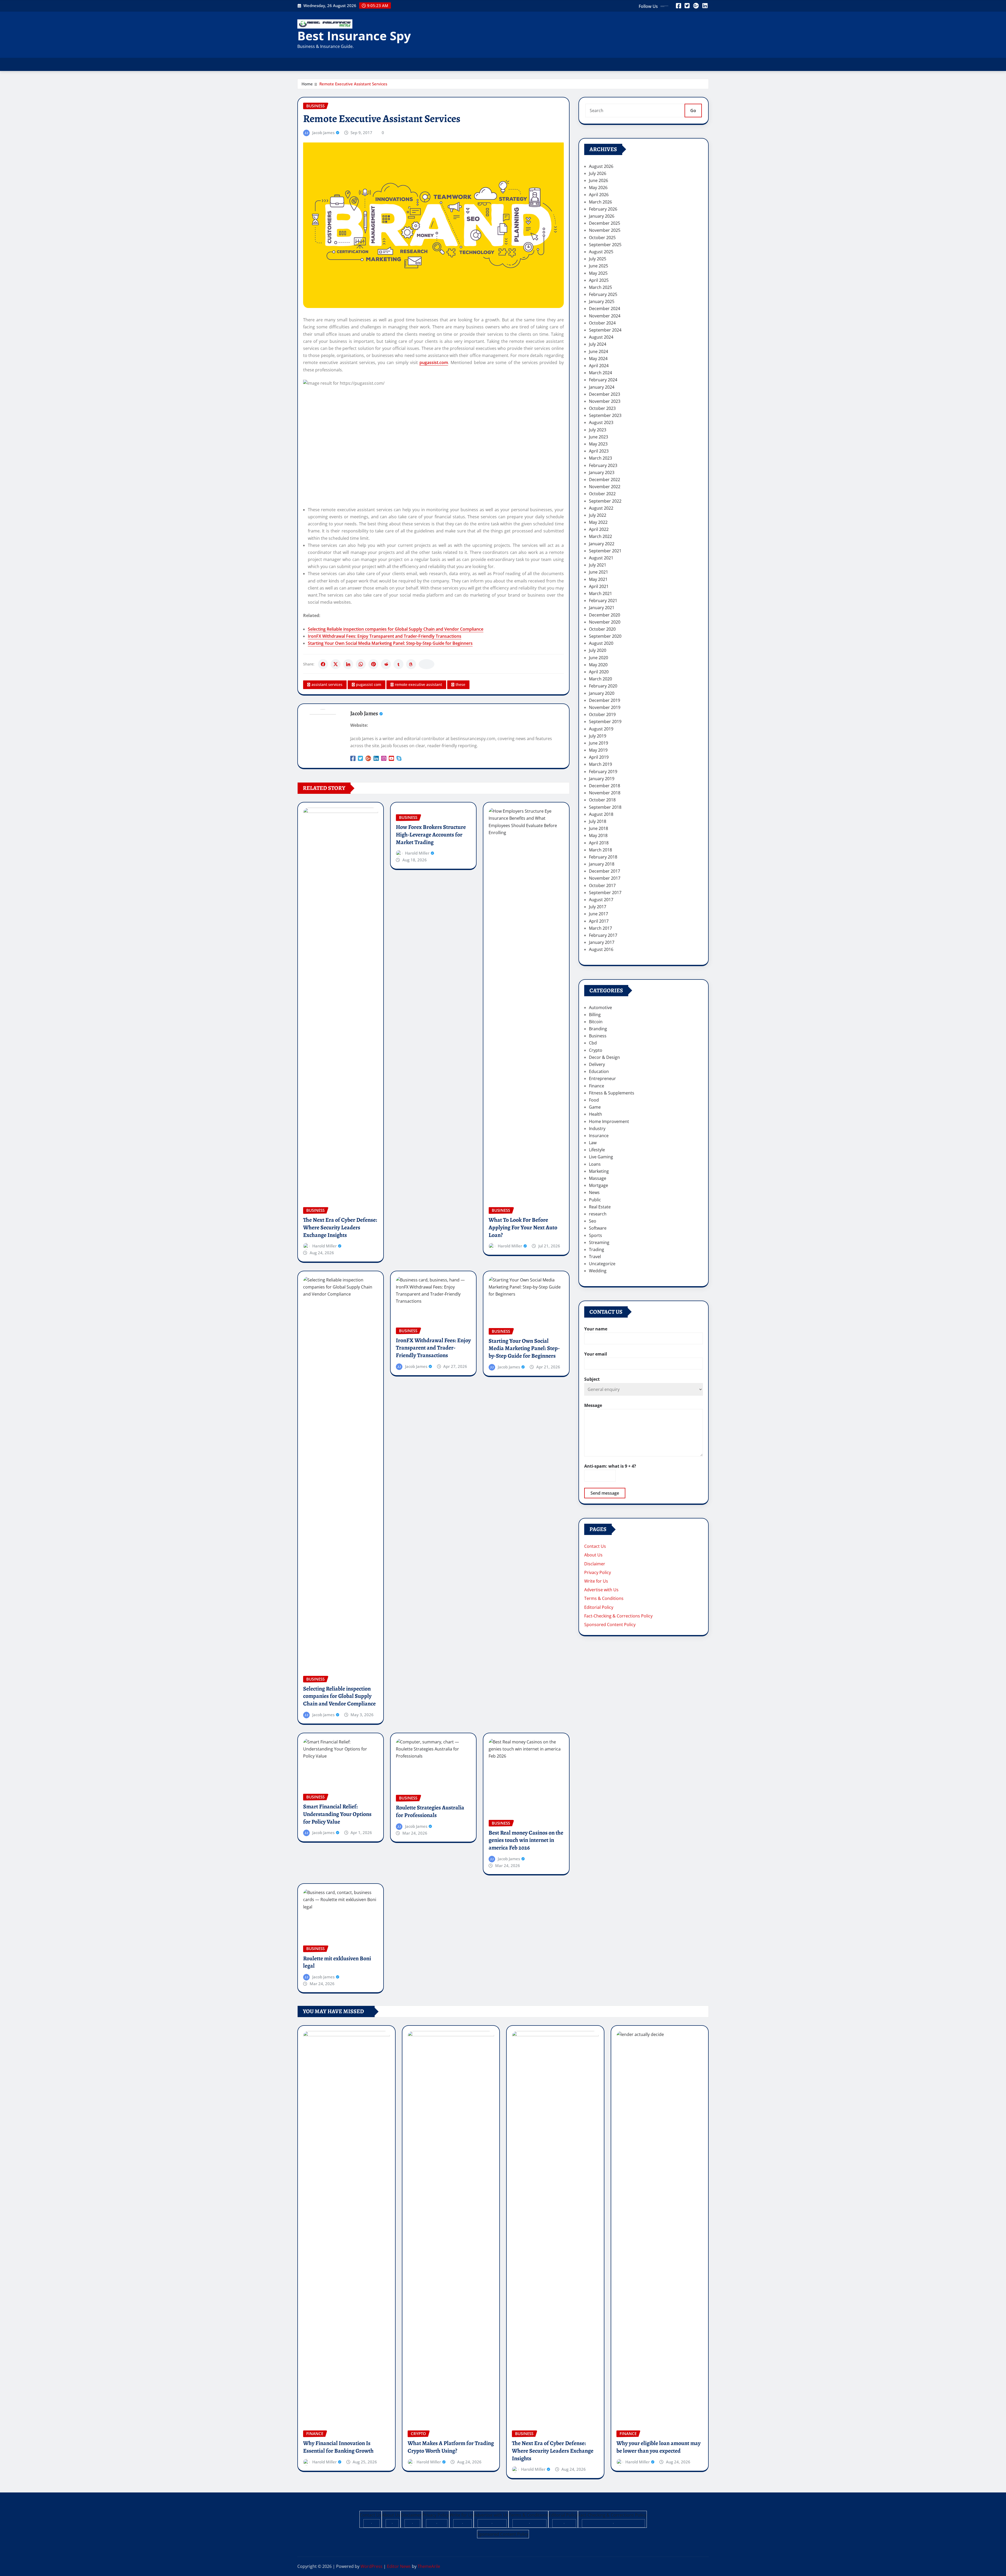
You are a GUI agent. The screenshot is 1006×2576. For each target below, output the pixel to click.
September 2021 (605, 551)
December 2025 (605, 223)
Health (595, 1114)
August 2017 (601, 900)
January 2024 (602, 387)
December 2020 (605, 615)
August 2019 (601, 729)
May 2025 (598, 273)
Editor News (399, 2566)
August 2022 (601, 508)
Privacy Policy (598, 1572)
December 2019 (605, 700)
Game (595, 1107)
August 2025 (601, 252)
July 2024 (598, 344)
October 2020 (602, 629)
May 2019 (598, 750)
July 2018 (598, 821)
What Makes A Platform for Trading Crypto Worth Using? (451, 2447)
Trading (597, 1250)
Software (598, 1228)
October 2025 (602, 238)
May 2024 (598, 359)
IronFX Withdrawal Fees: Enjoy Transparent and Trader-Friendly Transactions (385, 636)
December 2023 (605, 394)
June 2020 (598, 658)
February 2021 (603, 601)
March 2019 (600, 764)
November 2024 (605, 316)
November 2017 (605, 878)
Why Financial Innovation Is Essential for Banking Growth (338, 2447)
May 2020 (598, 665)
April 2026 (599, 195)
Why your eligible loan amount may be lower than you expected (658, 2447)
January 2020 (602, 693)
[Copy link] (427, 664)
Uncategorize (602, 1264)
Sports (595, 1235)
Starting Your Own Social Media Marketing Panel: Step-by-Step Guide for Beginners (390, 643)
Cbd (593, 1043)
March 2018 (600, 850)
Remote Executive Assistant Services (353, 84)
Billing (595, 1015)
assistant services (327, 684)
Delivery (597, 1064)
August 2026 (601, 166)
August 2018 (601, 814)
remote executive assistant (418, 684)
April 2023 (599, 451)
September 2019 (605, 722)
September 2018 (605, 807)
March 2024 (600, 373)
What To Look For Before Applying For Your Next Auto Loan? (523, 1227)
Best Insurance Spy (354, 36)
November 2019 (605, 707)
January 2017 (602, 942)
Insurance (599, 1136)
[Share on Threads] (411, 664)
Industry (597, 1129)
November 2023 (605, 401)
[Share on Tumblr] (398, 664)
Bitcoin (596, 1022)
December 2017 (605, 871)
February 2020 (603, 686)
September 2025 (605, 245)
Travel (595, 1257)
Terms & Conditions (604, 1598)
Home (307, 84)
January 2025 (602, 301)
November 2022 (605, 487)
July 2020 (598, 650)
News (594, 1192)
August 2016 (601, 949)
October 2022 (602, 494)
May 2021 (598, 579)
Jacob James (323, 133)
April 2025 (599, 280)
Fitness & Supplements (612, 1093)
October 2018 (602, 800)
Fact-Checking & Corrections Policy (618, 1616)
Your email (596, 1354)
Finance (597, 1086)
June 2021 (598, 572)
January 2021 (602, 608)
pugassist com (369, 684)
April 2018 (599, 843)
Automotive (600, 1008)
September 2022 (605, 501)
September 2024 (605, 330)
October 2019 (602, 714)
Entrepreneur (602, 1078)
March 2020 (600, 679)
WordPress (371, 2566)
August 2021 (601, 558)
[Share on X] (336, 664)
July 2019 (598, 736)
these (460, 684)
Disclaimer (595, 1564)
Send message (605, 1493)
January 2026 (602, 216)
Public (595, 1200)
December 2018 (605, 786)
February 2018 (603, 857)
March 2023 (600, 458)
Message (593, 1405)
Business (598, 1036)
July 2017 (598, 907)
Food (594, 1100)
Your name (596, 1329)
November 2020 (605, 622)
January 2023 (602, 472)
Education (599, 1071)
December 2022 (605, 480)
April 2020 (599, 672)
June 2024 (598, 351)
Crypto (596, 1050)
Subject (592, 1379)
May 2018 (598, 835)
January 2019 (602, 779)
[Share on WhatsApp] (361, 664)
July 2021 (598, 565)
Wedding (598, 1271)
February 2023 (603, 465)
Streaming (599, 1242)
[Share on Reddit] (386, 664)
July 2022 (598, 515)
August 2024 (601, 337)
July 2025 (598, 259)
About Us (593, 1555)
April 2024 (599, 366)
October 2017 (602, 885)
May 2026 (598, 188)
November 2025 (605, 230)
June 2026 (598, 180)
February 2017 (603, 935)
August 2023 (601, 422)
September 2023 (605, 415)
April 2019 (599, 757)
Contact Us (595, 1546)
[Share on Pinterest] (373, 664)
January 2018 (602, 864)
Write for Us (596, 1581)
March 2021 (600, 593)
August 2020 (601, 643)
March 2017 (600, 928)
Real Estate (600, 1207)
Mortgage (598, 1185)
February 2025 (603, 294)
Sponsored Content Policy (610, 1625)
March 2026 (600, 202)
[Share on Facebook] (323, 664)
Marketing (599, 1171)
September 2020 (605, 636)
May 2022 (598, 522)
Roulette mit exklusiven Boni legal (337, 1962)
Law (593, 1143)
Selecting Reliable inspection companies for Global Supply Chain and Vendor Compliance (396, 629)
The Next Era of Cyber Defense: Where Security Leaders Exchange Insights (340, 1227)
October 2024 (602, 323)
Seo (593, 1221)
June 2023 (598, 437)
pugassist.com (434, 362)
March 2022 (600, 536)
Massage (598, 1178)
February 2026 (603, 209)
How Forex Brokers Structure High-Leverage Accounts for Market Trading (431, 835)
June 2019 (598, 743)
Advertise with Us (601, 1590)
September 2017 (605, 893)
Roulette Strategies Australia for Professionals (430, 1811)
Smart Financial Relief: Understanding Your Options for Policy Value (337, 1814)
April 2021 (599, 586)
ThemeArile (429, 2566)
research (598, 1214)
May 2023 (598, 444)
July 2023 (598, 430)
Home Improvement (609, 1121)
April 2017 (599, 921)
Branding (598, 1029)
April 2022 (599, 529)
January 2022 (602, 544)
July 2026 (598, 173)
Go (693, 111)
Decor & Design (604, 1057)
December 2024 (605, 309)
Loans (595, 1164)
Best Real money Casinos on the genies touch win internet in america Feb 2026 (526, 1840)
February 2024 (603, 380)
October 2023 (602, 408)
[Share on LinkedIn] (348, 664)
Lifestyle (597, 1150)
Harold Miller (324, 1246)
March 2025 (600, 287)
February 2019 (603, 772)
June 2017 (598, 914)
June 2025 (598, 266)
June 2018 (598, 828)
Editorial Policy (599, 1607)
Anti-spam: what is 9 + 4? (610, 1466)
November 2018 (605, 793)
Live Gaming (601, 1157)
